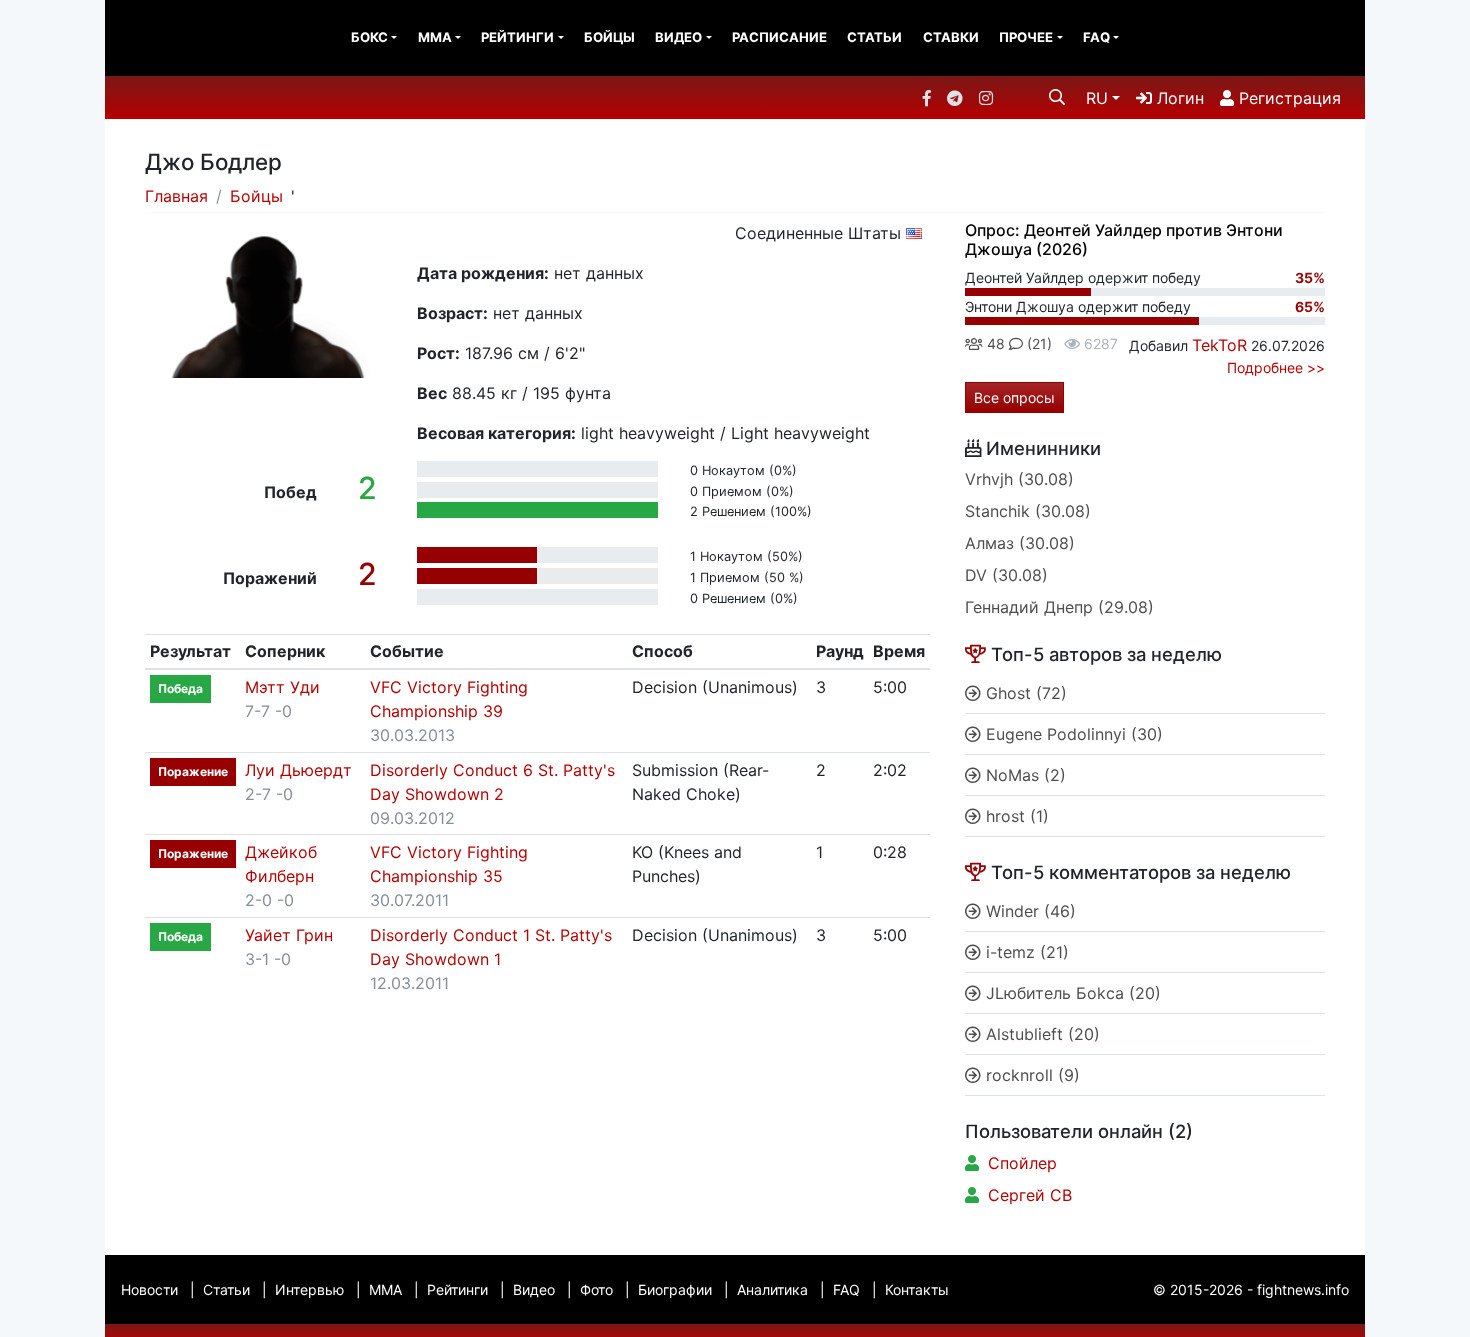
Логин (1178, 98)
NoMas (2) (1023, 775)
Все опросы (1014, 397)
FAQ (1096, 37)
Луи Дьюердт (298, 770)
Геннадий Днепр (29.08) (1059, 607)
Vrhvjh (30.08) (1019, 479)
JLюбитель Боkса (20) (1071, 993)
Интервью (309, 1289)
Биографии (675, 1289)
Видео (678, 37)
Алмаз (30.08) (1020, 543)
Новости (149, 1289)
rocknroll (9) (1030, 1075)
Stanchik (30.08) (1028, 511)
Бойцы (609, 37)
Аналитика (772, 1289)
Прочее (1026, 37)
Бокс (369, 37)
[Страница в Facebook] (927, 98)
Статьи (874, 37)
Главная (176, 196)
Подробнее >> (1276, 367)
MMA (435, 37)
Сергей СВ (1030, 1195)
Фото (596, 1289)
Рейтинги (517, 37)
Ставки (951, 37)
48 (994, 343)
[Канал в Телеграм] (955, 98)
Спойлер (1022, 1163)
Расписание (779, 37)
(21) (1037, 343)
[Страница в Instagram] (986, 98)
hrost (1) (1015, 816)
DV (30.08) (1006, 575)
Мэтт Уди (282, 687)
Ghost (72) (1024, 693)
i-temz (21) (1025, 952)
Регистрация (1287, 98)
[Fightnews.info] (187, 38)
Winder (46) (1028, 911)
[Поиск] (1057, 97)
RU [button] (1097, 98)
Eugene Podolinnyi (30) (1072, 734)
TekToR (1219, 345)
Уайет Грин (289, 935)
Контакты (917, 1289)
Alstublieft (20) (1040, 1034)
